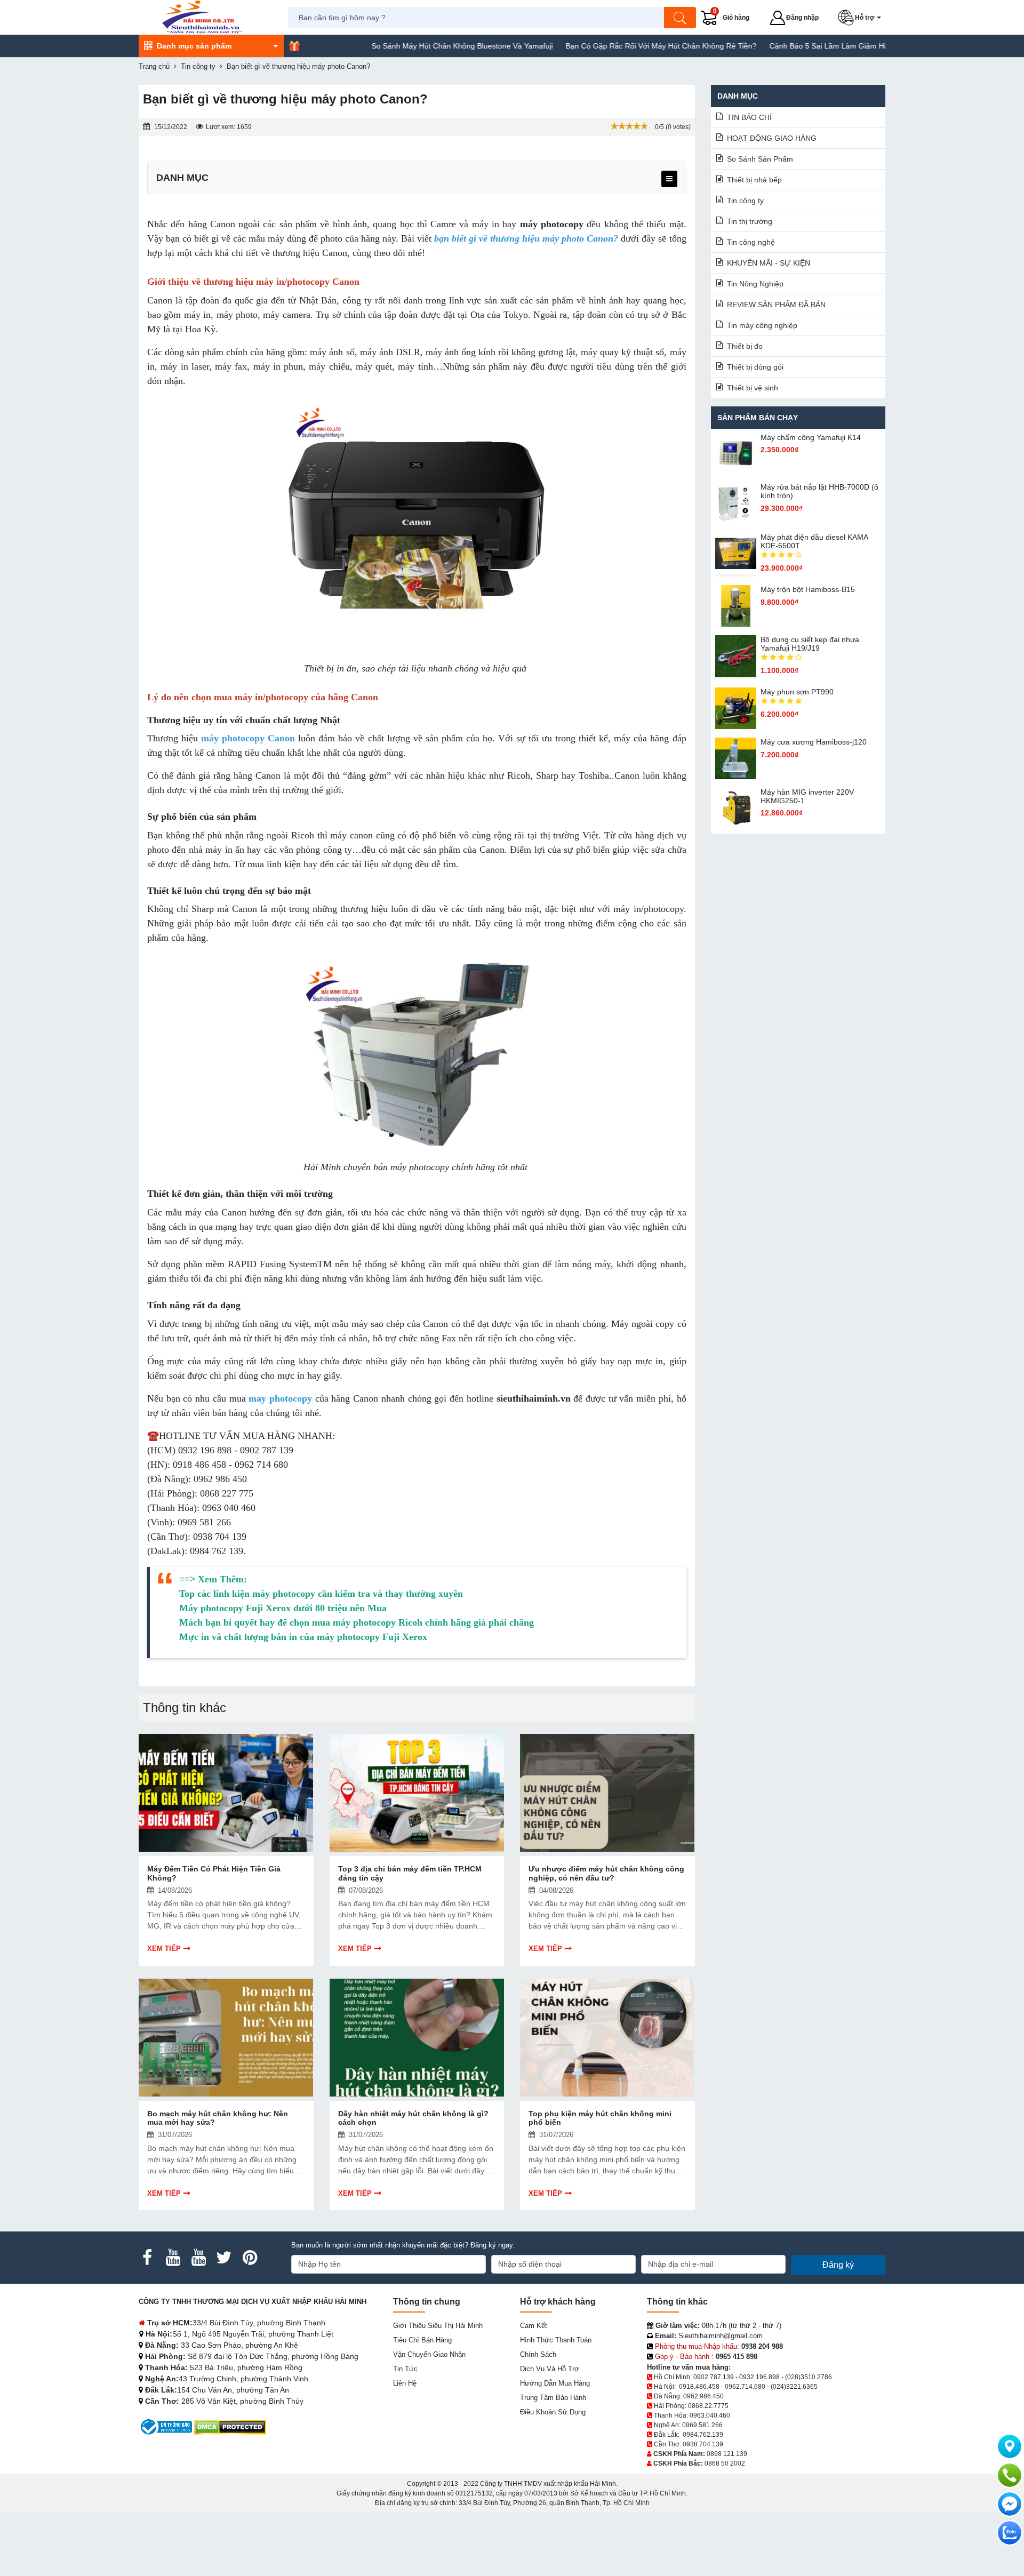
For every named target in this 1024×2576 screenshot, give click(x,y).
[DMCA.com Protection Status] (230, 2426)
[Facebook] (147, 2258)
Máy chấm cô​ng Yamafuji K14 (811, 437)
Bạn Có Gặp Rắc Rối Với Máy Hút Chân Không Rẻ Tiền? (593, 46)
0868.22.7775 (708, 2406)
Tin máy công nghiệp (762, 325)
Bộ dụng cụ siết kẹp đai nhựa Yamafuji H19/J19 (810, 644)
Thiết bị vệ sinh (753, 388)
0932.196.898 (759, 2377)
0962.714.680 (745, 2387)
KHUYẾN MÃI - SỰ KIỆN (769, 263)
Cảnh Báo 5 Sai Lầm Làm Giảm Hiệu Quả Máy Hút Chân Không (809, 46)
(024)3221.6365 (794, 2387)
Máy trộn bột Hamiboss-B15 (808, 589)
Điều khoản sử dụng (553, 2412)
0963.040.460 (710, 2415)
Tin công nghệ (751, 242)
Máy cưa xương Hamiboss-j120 (814, 742)
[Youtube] (173, 2258)
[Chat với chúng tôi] (1010, 2533)
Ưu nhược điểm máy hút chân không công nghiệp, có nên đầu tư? (606, 1873)
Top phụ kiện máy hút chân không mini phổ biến (600, 2118)
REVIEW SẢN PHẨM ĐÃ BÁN (776, 305)
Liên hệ (405, 2383)
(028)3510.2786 (809, 2377)
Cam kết (534, 2326)
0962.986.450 (703, 2396)
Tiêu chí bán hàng (422, 2340)
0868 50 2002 (725, 2463)
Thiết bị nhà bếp (754, 180)
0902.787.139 (714, 2377)
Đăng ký (838, 2265)
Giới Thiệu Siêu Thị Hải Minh (438, 2326)
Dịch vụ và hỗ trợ (550, 2369)
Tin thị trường (750, 221)
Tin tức (405, 2369)
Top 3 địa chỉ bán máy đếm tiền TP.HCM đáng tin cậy (410, 1873)
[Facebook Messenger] (1010, 2504)
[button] (862, 18)
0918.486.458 (699, 2387)
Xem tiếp (164, 1949)
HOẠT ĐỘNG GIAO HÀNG (772, 138)
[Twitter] (224, 2258)
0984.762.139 (703, 2435)
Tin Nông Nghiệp (755, 284)
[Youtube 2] (198, 2258)
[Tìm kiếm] (680, 18)
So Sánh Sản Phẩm (760, 159)
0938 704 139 (703, 2444)
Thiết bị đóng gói (755, 367)
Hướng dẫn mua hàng (555, 2383)
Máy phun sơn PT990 (797, 692)
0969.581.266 (702, 2425)
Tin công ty (745, 201)
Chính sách (538, 2354)
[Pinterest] (250, 2258)
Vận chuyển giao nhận (429, 2354)
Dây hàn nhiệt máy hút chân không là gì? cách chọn (413, 2118)
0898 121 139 (727, 2454)
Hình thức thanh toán (556, 2340)
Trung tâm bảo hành (553, 2398)
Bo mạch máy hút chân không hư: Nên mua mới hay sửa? (218, 2118)
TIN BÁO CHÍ (749, 117)
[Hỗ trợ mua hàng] (1010, 2475)
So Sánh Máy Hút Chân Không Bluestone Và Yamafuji (394, 46)
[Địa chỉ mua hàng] (1010, 2446)
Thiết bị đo (745, 346)
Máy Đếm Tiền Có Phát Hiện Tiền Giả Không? (214, 1873)
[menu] (669, 179)
